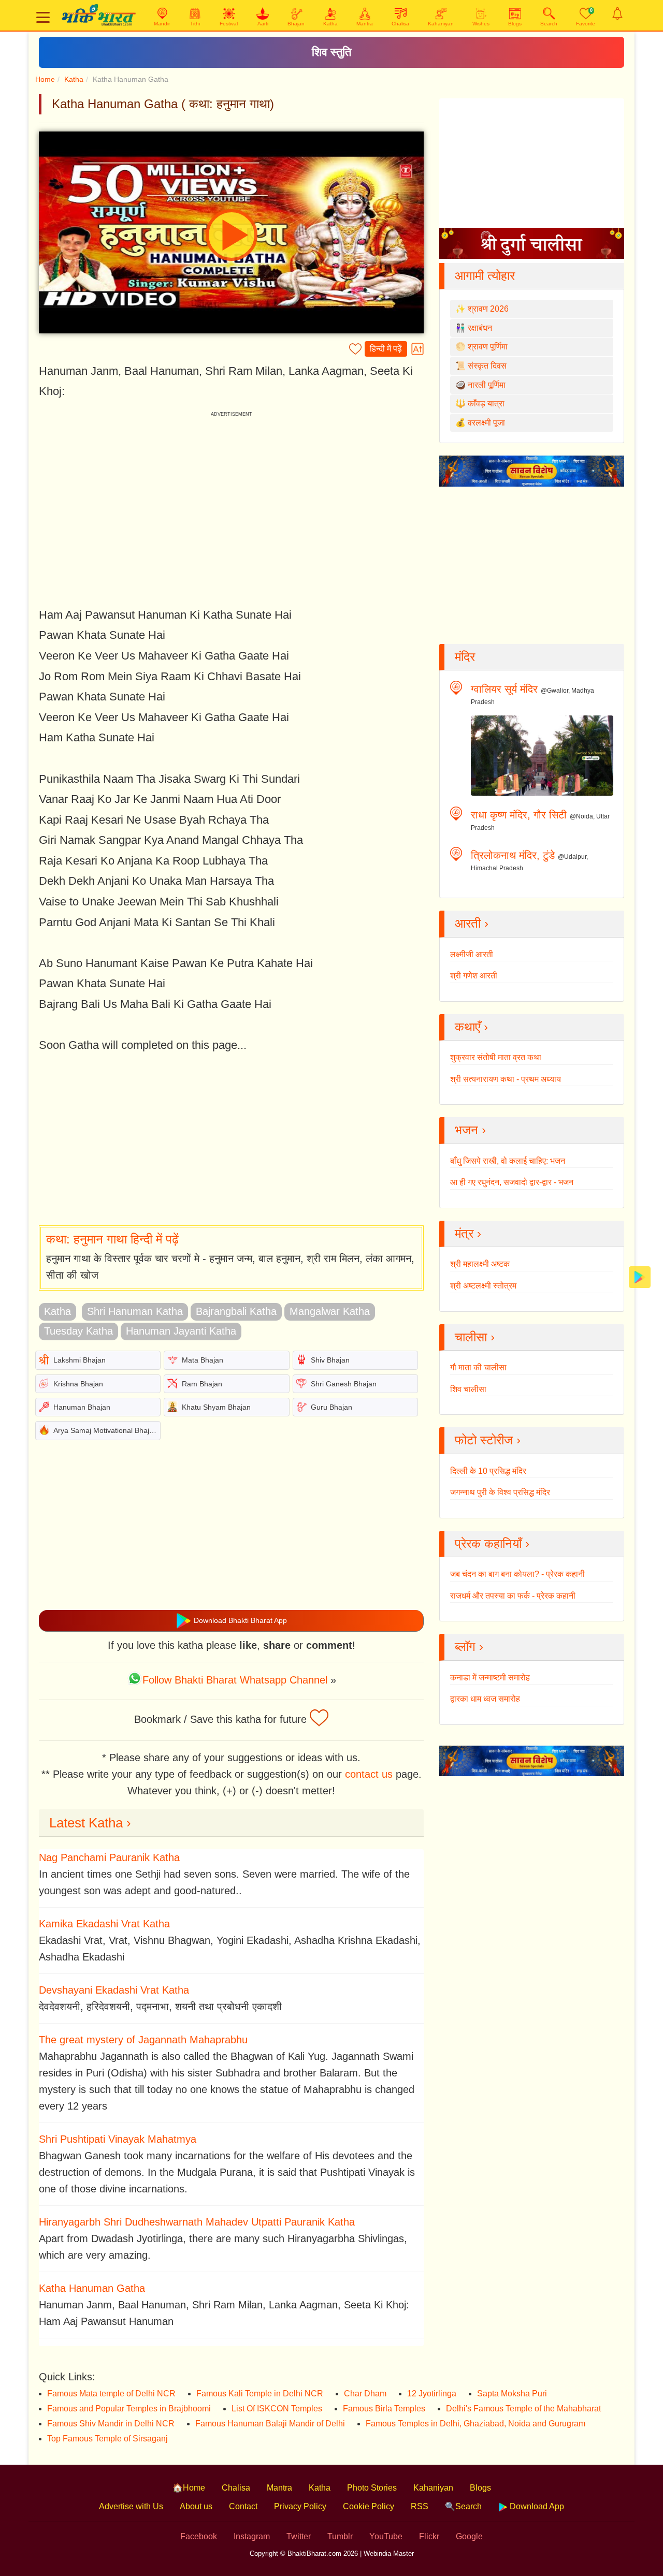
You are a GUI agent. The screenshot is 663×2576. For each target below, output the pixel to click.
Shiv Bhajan (330, 1360)
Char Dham (365, 2394)
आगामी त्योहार (485, 276)
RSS (420, 2506)
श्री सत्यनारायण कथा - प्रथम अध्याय (506, 1079)
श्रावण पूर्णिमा (488, 347)
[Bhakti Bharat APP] (640, 1276)
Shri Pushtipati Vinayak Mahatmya (118, 2139)
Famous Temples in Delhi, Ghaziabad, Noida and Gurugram (475, 2424)
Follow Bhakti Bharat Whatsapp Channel (235, 1680)
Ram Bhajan (202, 1384)
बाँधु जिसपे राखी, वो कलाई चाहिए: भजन (508, 1161)
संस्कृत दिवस (487, 366)
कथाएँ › (471, 1027)
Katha (74, 79)
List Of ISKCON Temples (277, 2409)
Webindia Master (389, 2553)
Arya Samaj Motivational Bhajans (107, 1430)
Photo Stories (372, 2488)
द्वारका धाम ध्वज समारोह (485, 1699)
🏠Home (189, 2488)
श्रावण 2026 (488, 309)
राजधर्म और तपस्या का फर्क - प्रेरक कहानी (513, 1596)
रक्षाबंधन (480, 328)
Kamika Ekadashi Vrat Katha (104, 1924)
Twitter (299, 2536)
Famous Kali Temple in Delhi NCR (260, 2394)
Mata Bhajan (203, 1360)
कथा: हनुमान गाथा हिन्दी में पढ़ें (112, 1239)
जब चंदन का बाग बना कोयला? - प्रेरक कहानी (517, 1574)
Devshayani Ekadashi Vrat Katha (114, 1990)
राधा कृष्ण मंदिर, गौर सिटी (519, 815)
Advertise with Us (131, 2506)
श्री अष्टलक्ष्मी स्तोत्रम (483, 1286)
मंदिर (465, 657)
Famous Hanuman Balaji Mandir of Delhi (270, 2424)
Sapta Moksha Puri (512, 2394)
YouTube (386, 2536)
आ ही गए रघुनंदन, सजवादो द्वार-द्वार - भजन (512, 1182)
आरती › (472, 923)
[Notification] (617, 13)
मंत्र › (468, 1233)
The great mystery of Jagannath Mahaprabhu (143, 2040)
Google (469, 2536)
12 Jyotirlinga (432, 2394)
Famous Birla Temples (384, 2409)
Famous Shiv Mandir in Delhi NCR (111, 2424)
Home (45, 79)
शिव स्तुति (331, 52)
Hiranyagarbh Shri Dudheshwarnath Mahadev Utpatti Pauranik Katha (197, 2222)
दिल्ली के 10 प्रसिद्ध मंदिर (488, 1471)
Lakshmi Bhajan (80, 1360)
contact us (369, 1774)
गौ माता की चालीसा (478, 1367)
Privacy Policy (300, 2506)
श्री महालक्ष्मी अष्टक (480, 1264)
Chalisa (236, 2488)
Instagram (252, 2536)
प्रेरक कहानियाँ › (492, 1543)
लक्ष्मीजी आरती (472, 954)
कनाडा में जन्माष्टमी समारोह (490, 1678)
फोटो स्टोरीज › (488, 1440)
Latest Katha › (90, 1823)
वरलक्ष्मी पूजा (486, 423)
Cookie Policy (369, 2506)
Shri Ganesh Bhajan (344, 1384)
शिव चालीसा (468, 1389)
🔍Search (463, 2506)
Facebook (199, 2536)
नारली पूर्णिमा (487, 385)
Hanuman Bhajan (82, 1407)
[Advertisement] (231, 1140)
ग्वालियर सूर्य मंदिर (504, 689)
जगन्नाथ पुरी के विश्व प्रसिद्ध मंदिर (500, 1492)
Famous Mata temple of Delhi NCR (111, 2394)
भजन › (470, 1130)
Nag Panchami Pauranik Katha (109, 1857)
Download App (536, 2506)
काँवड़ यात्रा (486, 404)
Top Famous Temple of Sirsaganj (107, 2439)
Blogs (480, 2488)
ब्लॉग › (469, 1646)
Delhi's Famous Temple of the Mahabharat (523, 2409)
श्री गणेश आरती (474, 976)
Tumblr (340, 2536)
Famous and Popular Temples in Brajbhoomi (129, 2409)
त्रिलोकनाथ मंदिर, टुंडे (513, 855)
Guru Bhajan (331, 1407)
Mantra (279, 2488)
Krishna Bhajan (78, 1384)
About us (196, 2506)
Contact (243, 2506)
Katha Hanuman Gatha (92, 2288)
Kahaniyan (433, 2488)
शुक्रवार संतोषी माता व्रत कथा (496, 1057)
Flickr (429, 2536)
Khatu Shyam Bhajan (216, 1407)
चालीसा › (475, 1337)
